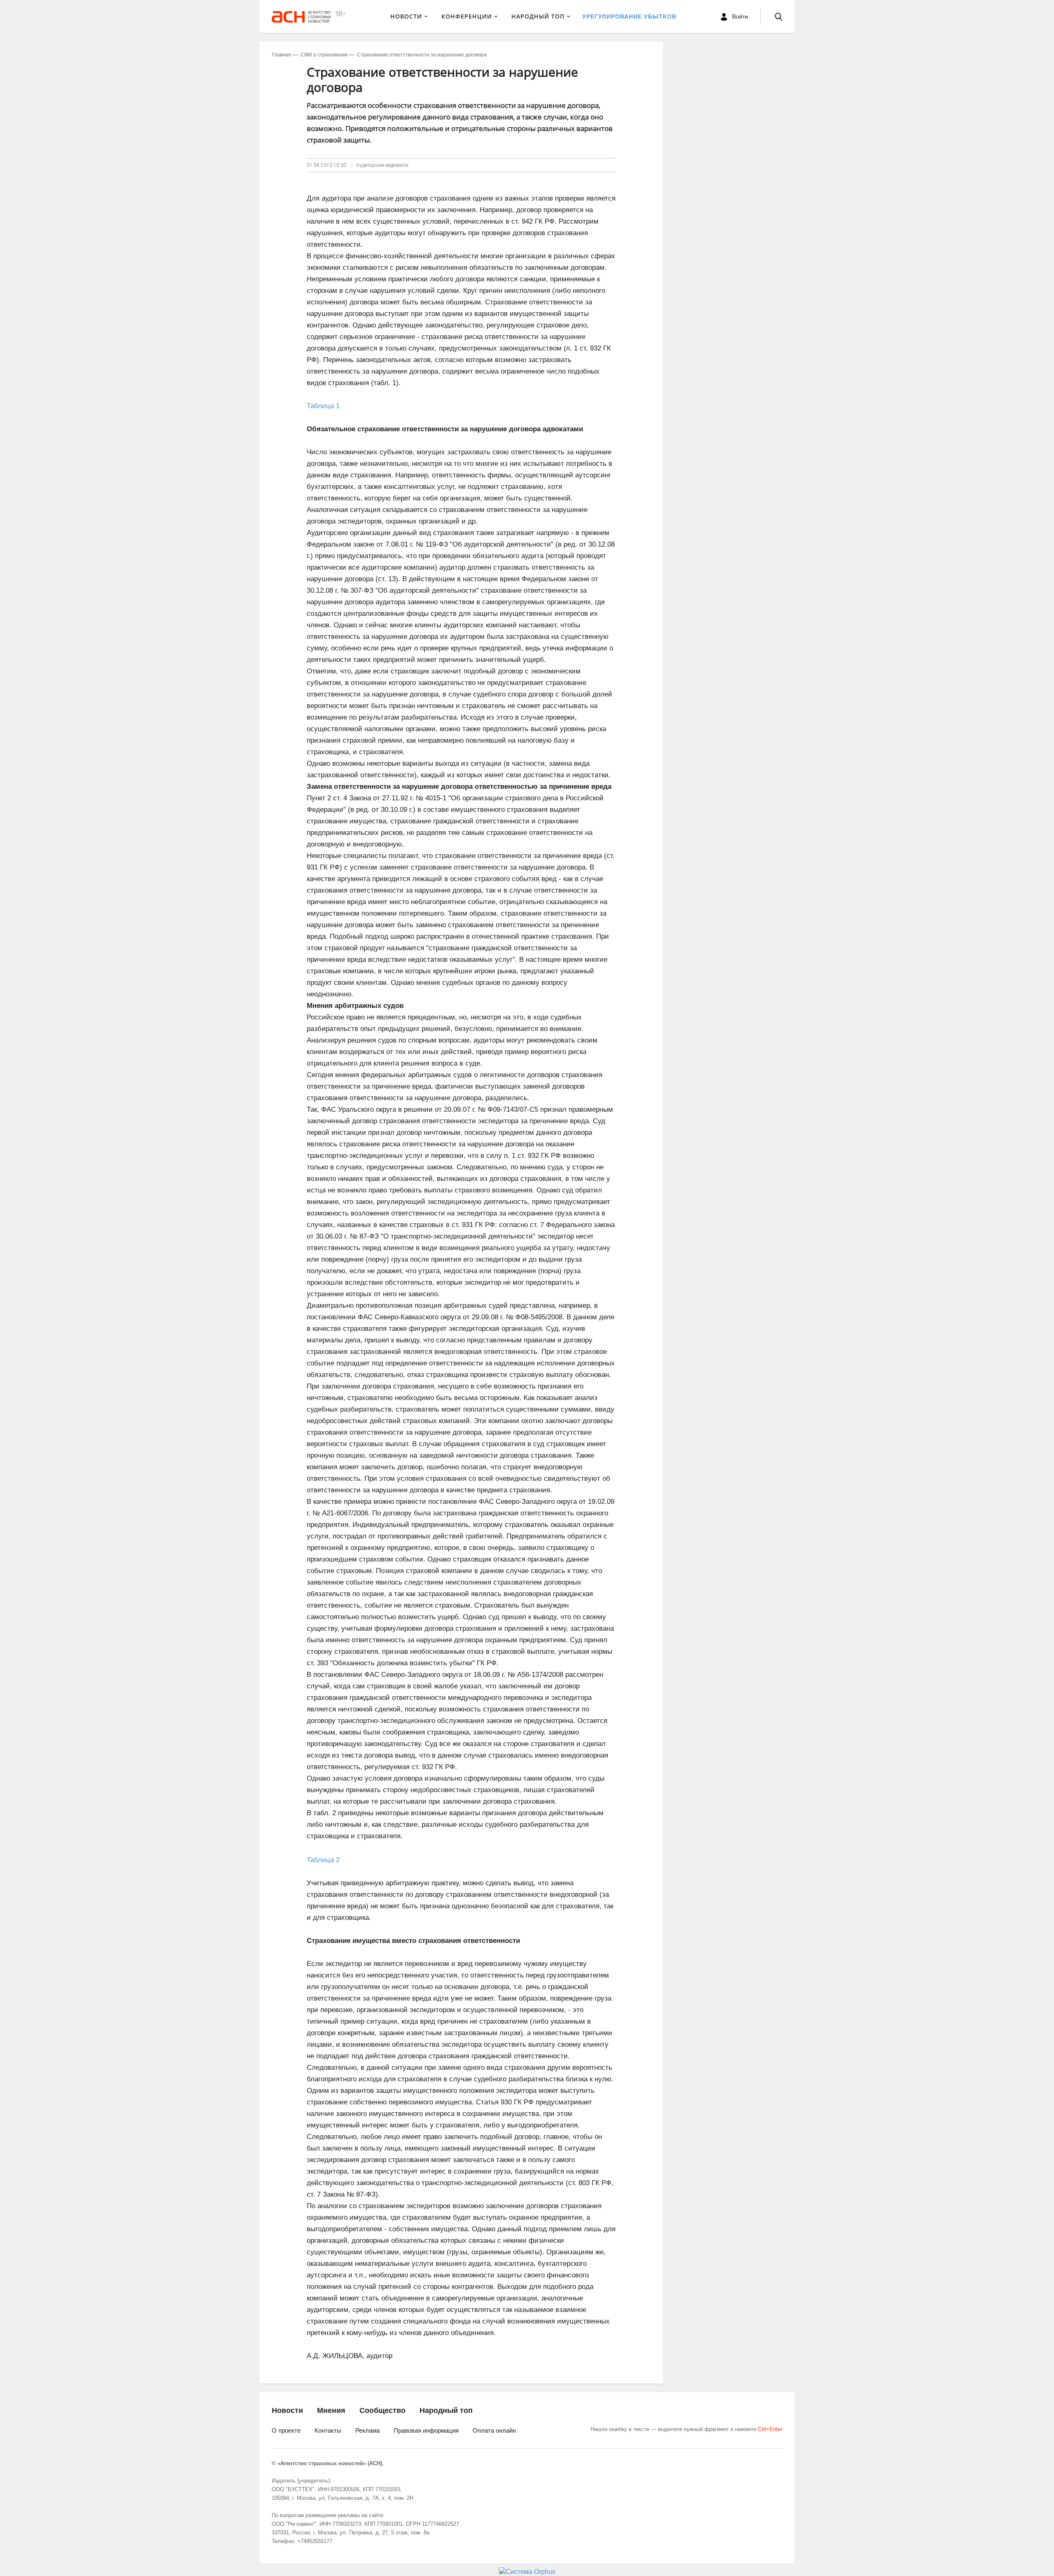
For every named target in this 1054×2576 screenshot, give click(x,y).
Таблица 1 (323, 406)
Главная (281, 55)
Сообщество (382, 2410)
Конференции (467, 16)
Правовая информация (426, 2430)
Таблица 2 (323, 1860)
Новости (406, 16)
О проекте (286, 2430)
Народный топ (446, 2410)
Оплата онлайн (494, 2430)
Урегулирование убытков (629, 16)
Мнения (331, 2410)
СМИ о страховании (324, 55)
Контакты (328, 2430)
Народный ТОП (538, 16)
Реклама (367, 2430)
